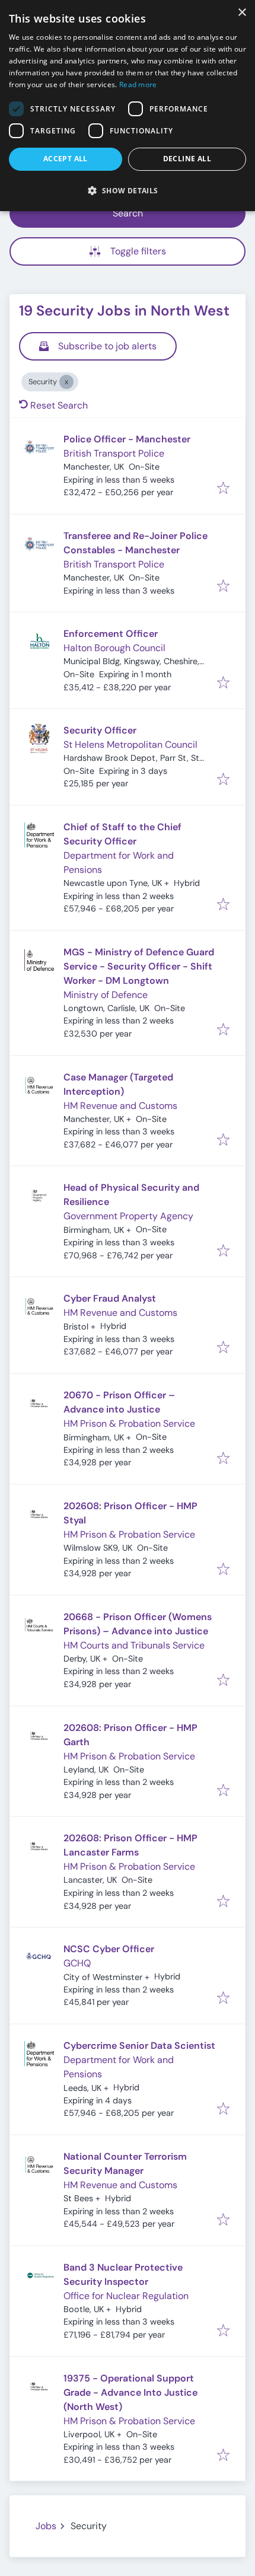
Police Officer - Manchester (127, 439)
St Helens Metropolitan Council (130, 745)
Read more (138, 85)
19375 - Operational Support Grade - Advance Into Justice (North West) (130, 2392)
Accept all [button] (66, 159)
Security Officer (100, 730)
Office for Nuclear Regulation (126, 2296)
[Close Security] (66, 382)
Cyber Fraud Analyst (110, 1298)
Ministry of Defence (106, 995)
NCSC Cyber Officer (109, 1949)
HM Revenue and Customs (120, 1106)
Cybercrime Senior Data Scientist (139, 2046)
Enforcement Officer (111, 634)
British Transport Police (114, 453)
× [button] (242, 13)
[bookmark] (223, 489)
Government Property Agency (128, 1216)
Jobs (46, 2526)
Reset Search (59, 405)
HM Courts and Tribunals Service (134, 1645)
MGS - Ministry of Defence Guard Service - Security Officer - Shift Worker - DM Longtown (139, 966)
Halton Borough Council (114, 648)
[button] (128, 190)
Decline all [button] (187, 159)
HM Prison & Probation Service (129, 1424)
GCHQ (77, 1963)
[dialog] (128, 106)
